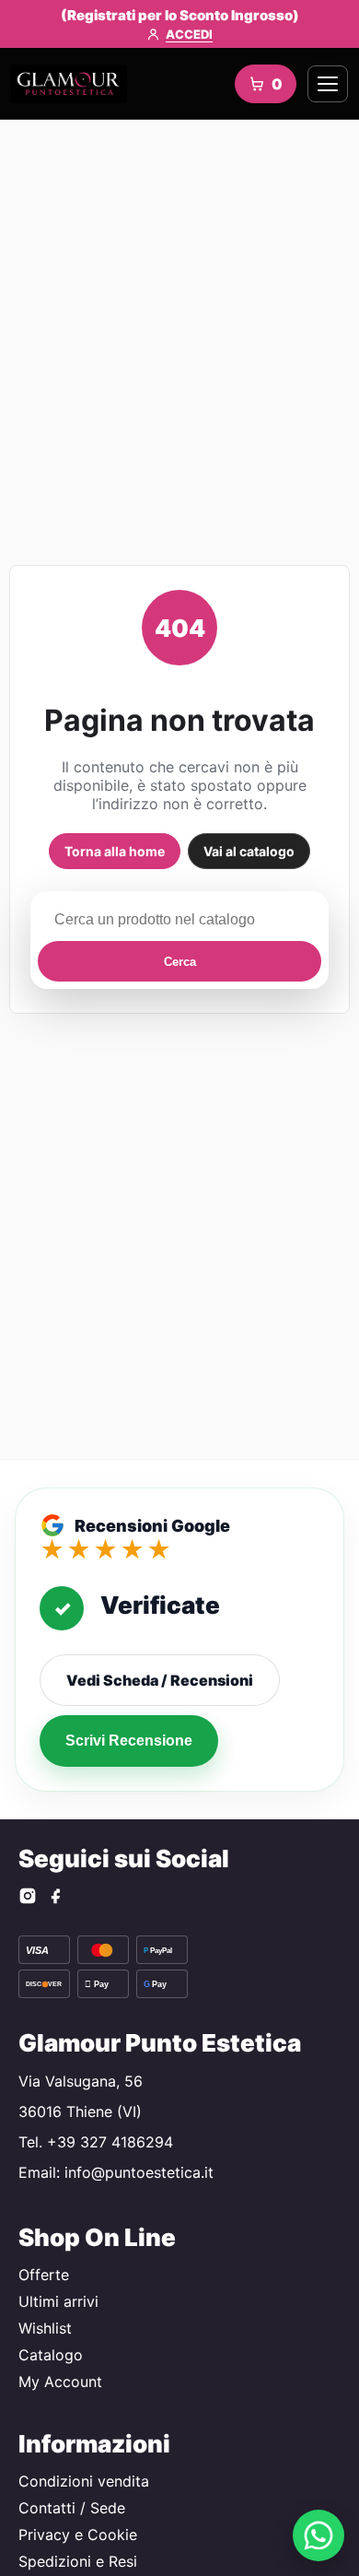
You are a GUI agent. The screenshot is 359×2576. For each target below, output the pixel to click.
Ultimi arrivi (58, 2301)
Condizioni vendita (84, 2481)
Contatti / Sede (72, 2508)
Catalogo (51, 2355)
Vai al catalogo (249, 851)
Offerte (44, 2275)
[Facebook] (55, 1898)
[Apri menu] (328, 84)
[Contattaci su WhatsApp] (318, 2535)
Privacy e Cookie (78, 2535)
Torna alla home (115, 851)
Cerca (180, 962)
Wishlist (45, 2328)
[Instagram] (28, 1898)
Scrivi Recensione (129, 1741)
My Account (60, 2382)
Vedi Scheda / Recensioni (160, 1680)
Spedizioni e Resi (78, 2561)
